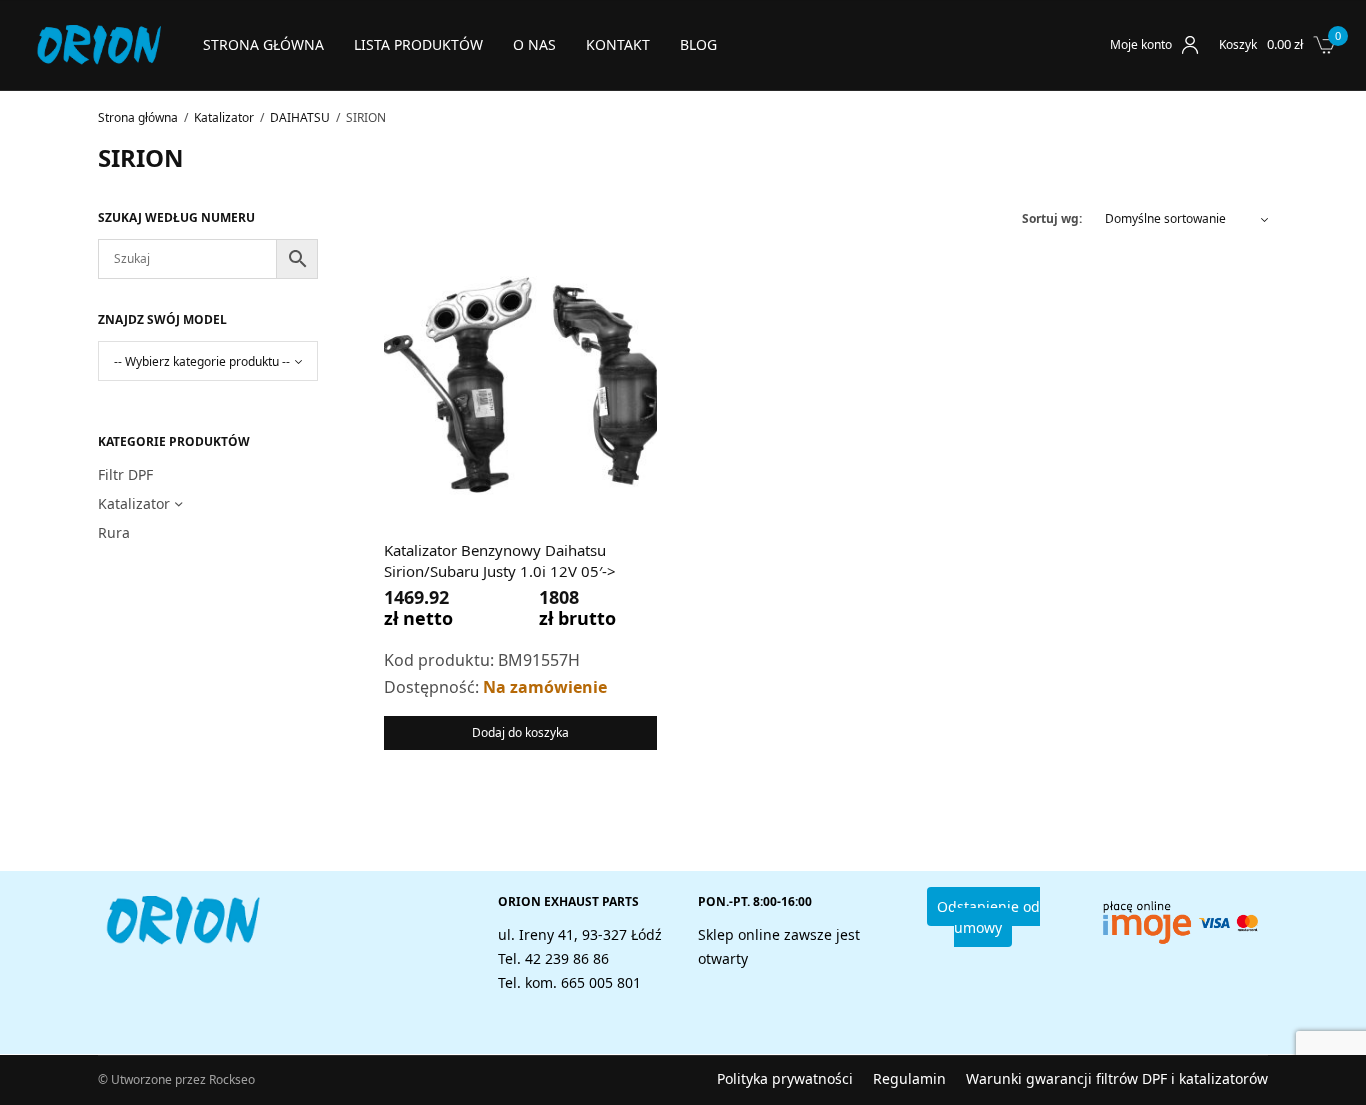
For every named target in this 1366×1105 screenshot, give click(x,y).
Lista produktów (418, 44)
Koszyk (1238, 45)
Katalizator (224, 117)
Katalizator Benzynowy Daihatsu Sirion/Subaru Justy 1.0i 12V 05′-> (500, 560)
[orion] (99, 45)
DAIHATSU (300, 117)
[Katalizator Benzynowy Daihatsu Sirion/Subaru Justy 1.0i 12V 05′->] (520, 383)
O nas (534, 44)
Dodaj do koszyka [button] (520, 732)
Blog (698, 44)
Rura (114, 532)
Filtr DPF (125, 474)
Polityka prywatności (785, 1079)
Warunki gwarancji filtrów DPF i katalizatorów (1117, 1079)
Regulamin (909, 1079)
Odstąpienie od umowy (988, 917)
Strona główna (263, 44)
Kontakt (618, 44)
